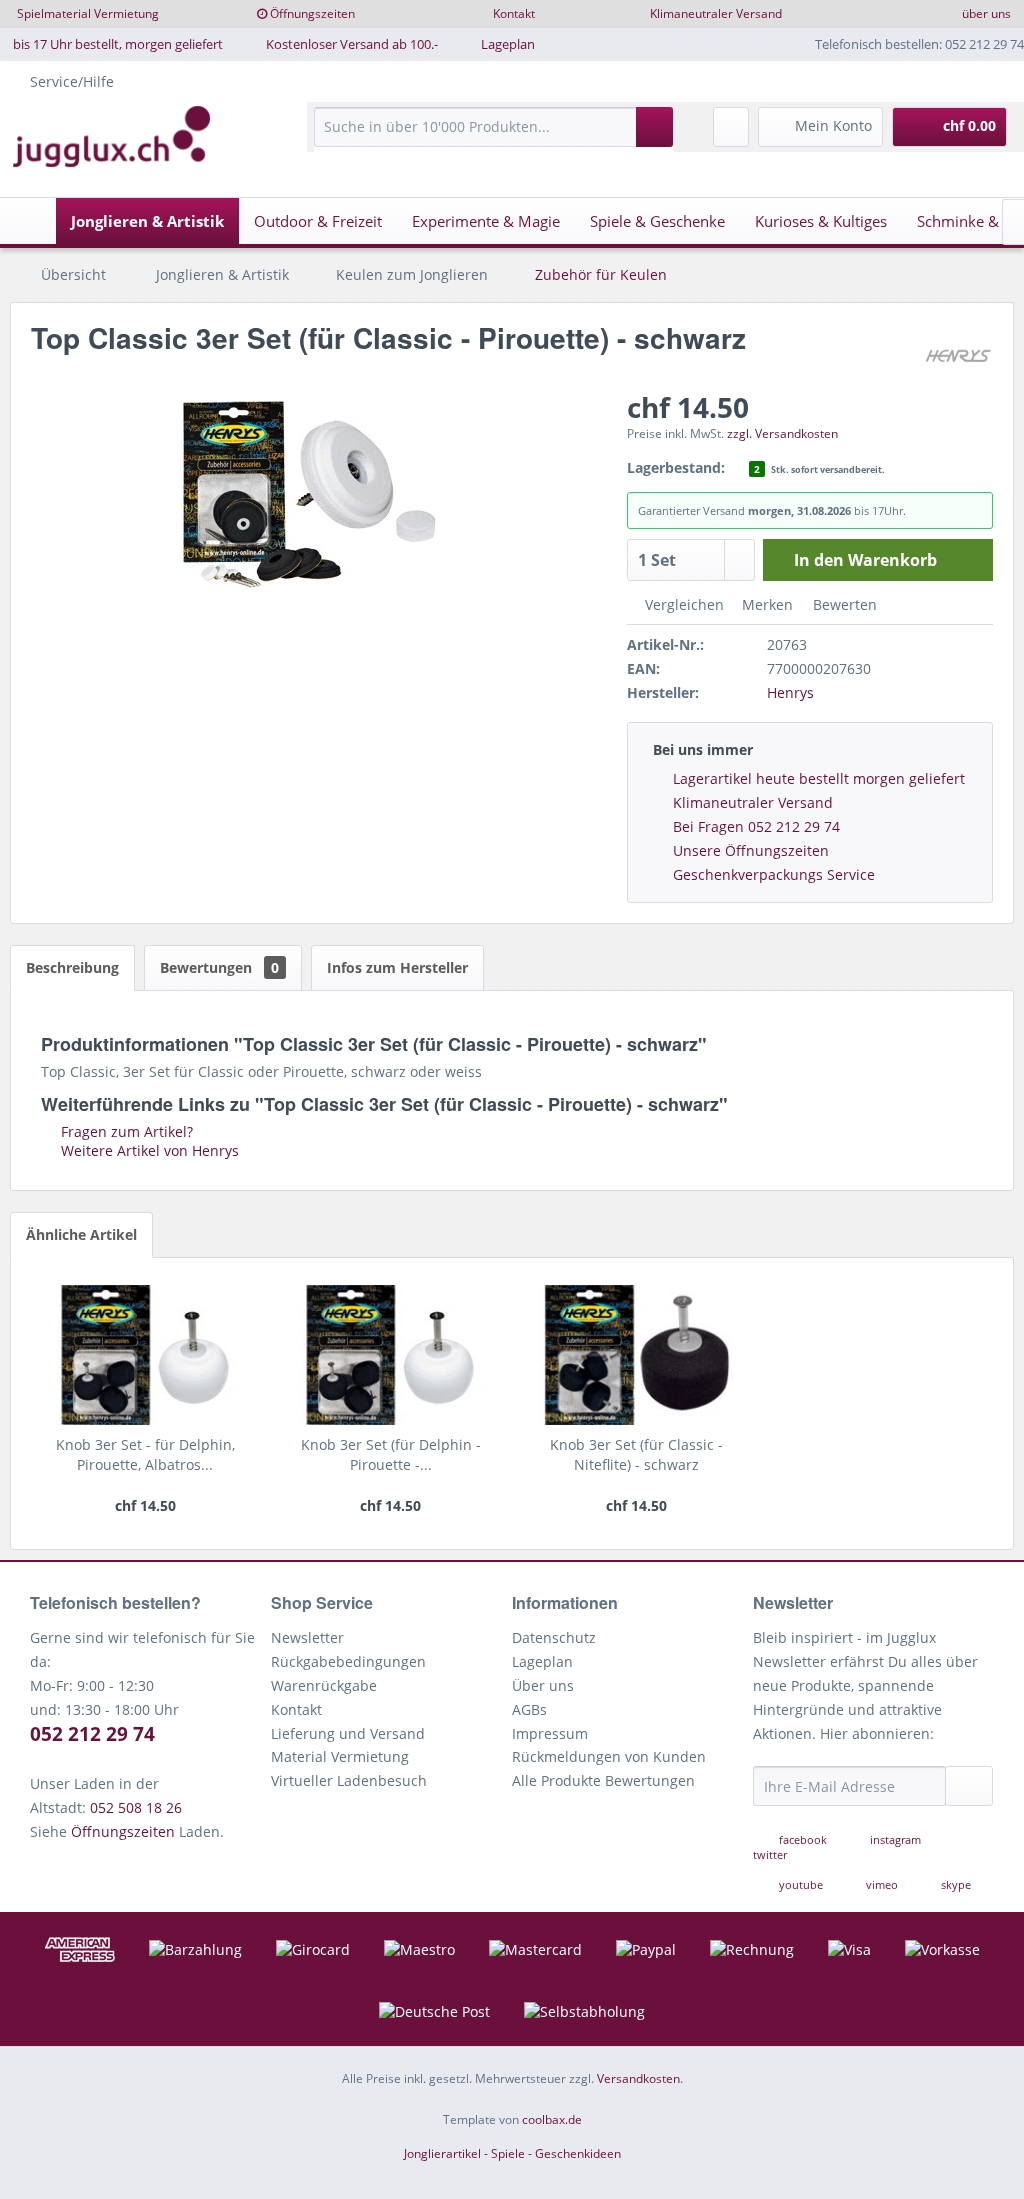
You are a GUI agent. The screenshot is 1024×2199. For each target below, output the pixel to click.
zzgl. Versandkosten (782, 433)
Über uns (543, 1685)
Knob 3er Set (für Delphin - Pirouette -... (391, 1454)
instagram (895, 1839)
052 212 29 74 (92, 1734)
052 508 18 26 (136, 1807)
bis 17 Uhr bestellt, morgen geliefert (118, 44)
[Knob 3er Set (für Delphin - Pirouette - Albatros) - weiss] (390, 1355)
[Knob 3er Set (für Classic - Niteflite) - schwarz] (636, 1355)
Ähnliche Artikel (81, 1234)
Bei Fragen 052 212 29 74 (756, 826)
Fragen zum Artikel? (125, 1131)
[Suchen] (654, 127)
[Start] (31, 221)
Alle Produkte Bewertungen (603, 1780)
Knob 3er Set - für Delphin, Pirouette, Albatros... (145, 1454)
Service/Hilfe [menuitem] (72, 81)
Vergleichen (682, 604)
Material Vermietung (340, 1756)
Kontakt (514, 13)
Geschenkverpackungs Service (774, 874)
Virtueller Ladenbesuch (349, 1780)
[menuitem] (493, 136)
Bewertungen (219, 967)
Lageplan (508, 44)
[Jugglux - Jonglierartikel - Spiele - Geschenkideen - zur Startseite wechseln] (112, 137)
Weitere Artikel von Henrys (148, 1150)
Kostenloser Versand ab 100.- (352, 44)
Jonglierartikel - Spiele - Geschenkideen (512, 2153)
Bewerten (843, 604)
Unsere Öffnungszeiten (751, 850)
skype (954, 1884)
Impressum (550, 1733)
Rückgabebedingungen (348, 1661)
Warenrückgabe (324, 1685)
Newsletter (307, 1637)
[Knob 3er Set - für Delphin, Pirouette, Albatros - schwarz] (145, 1355)
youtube (801, 1884)
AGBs (529, 1709)
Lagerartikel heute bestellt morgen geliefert (819, 778)
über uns (986, 13)
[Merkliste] (731, 127)
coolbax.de (552, 2119)
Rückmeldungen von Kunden (609, 1756)
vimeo (882, 1884)
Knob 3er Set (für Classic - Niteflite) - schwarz (636, 1454)
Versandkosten (638, 2078)
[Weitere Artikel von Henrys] (958, 358)
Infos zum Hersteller (397, 967)
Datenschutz (554, 1637)
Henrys (790, 692)
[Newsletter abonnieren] (969, 1786)
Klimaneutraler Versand (716, 13)
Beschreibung (72, 967)
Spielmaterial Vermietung (88, 13)
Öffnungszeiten (312, 13)
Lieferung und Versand (348, 1733)
